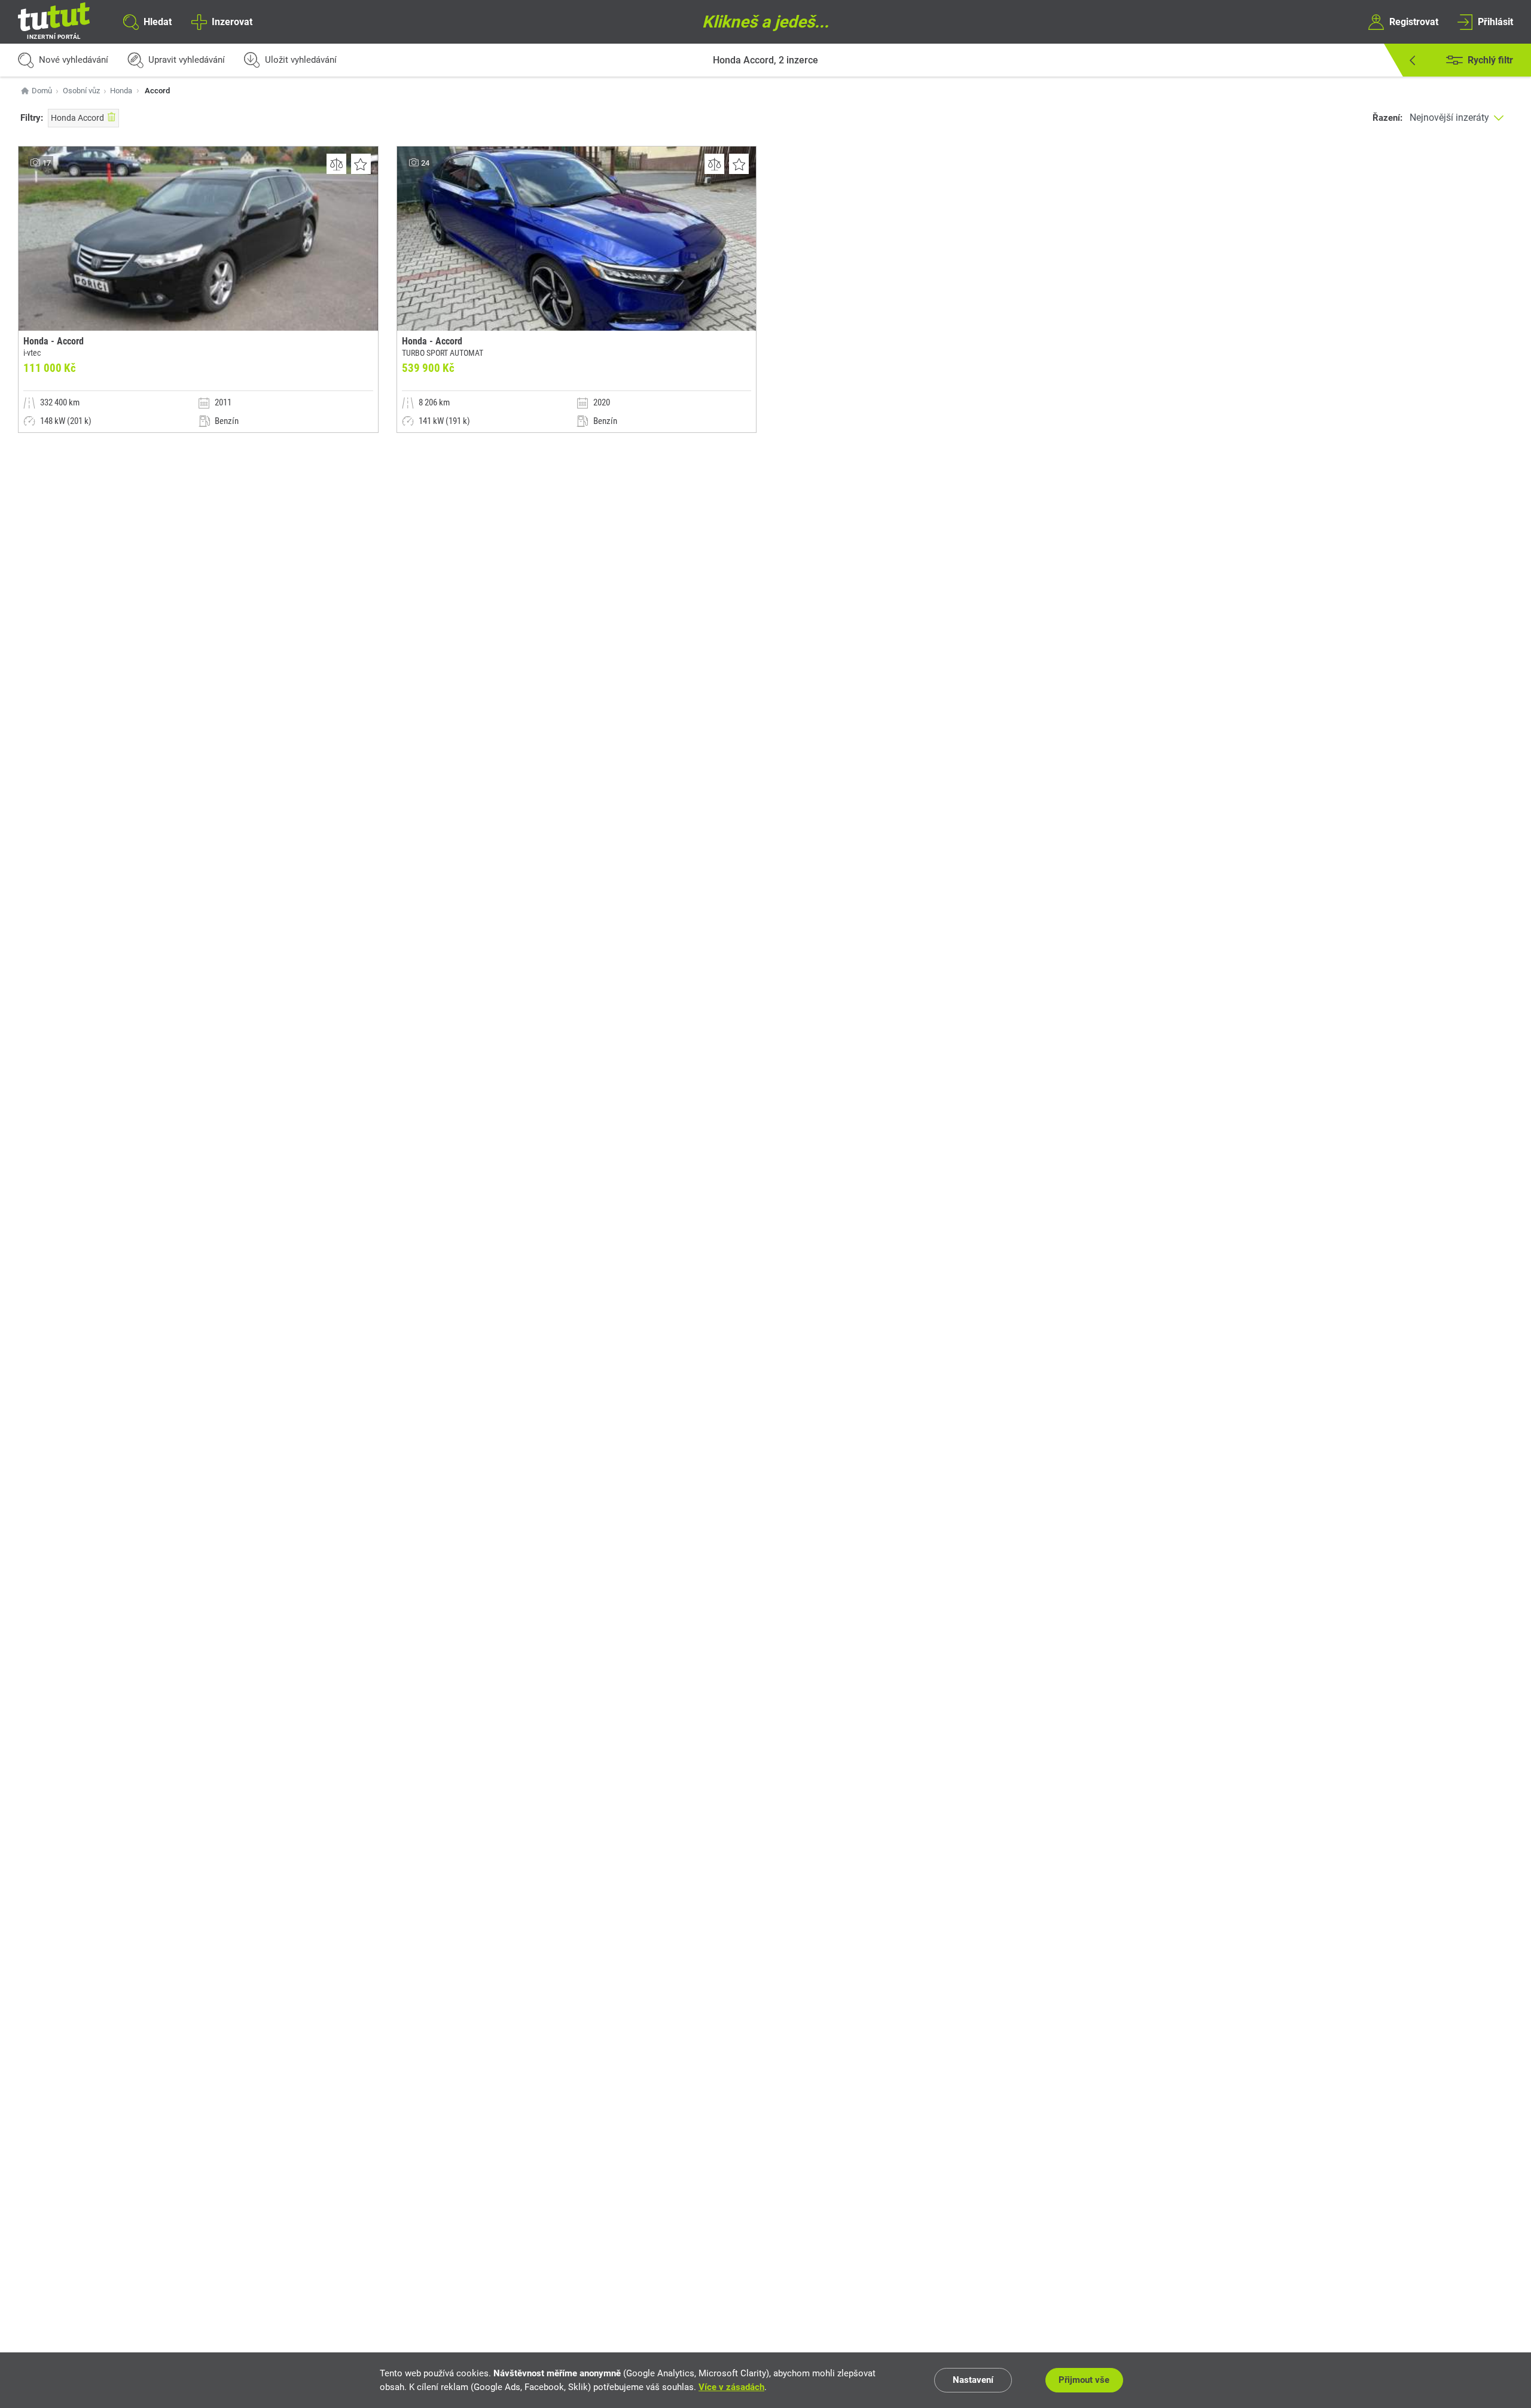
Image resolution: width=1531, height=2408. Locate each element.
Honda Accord (77, 118)
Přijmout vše (1084, 2380)
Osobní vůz (81, 91)
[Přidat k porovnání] (336, 164)
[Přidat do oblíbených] (361, 164)
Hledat (158, 21)
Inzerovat (232, 21)
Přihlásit (1495, 21)
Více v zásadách (731, 2387)
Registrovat (1414, 21)
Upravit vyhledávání (187, 60)
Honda (121, 91)
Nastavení (973, 2380)
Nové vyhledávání (74, 60)
